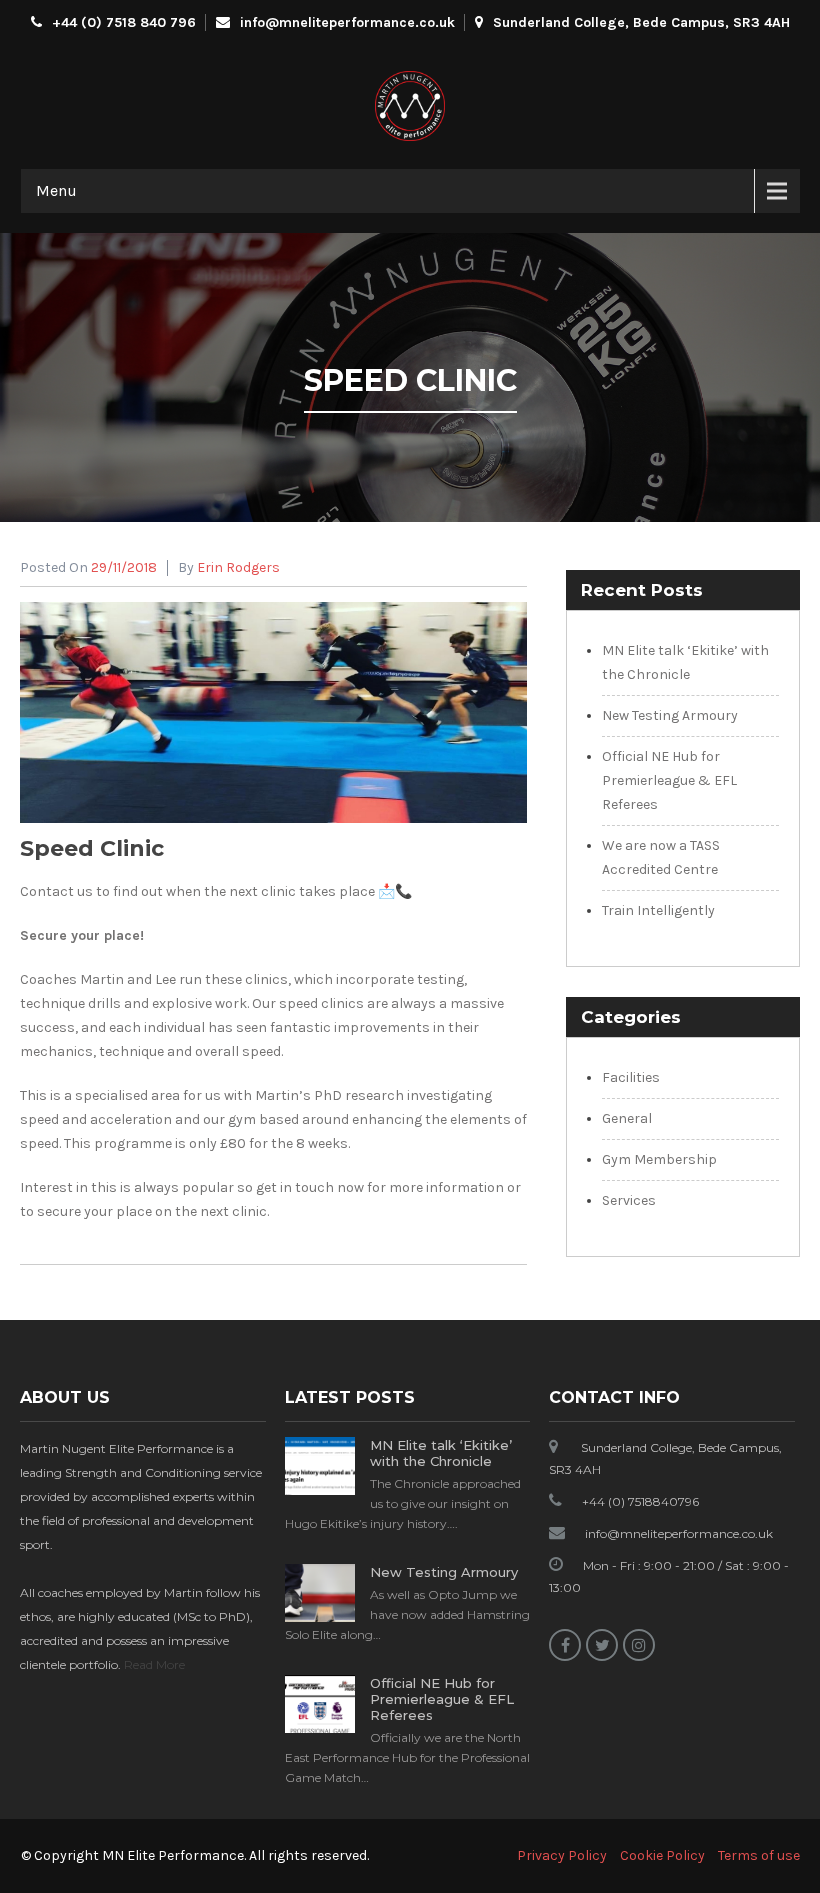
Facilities (631, 1077)
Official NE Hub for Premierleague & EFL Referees (669, 780)
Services (629, 1200)
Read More (154, 1664)
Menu (56, 190)
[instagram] (639, 1645)
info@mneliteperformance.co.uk (347, 22)
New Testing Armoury (670, 715)
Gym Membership (659, 1159)
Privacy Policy (562, 1855)
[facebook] (565, 1645)
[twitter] (602, 1645)
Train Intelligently (658, 910)
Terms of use (759, 1855)
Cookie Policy (662, 1855)
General (627, 1118)
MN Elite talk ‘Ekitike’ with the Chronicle (441, 1453)
